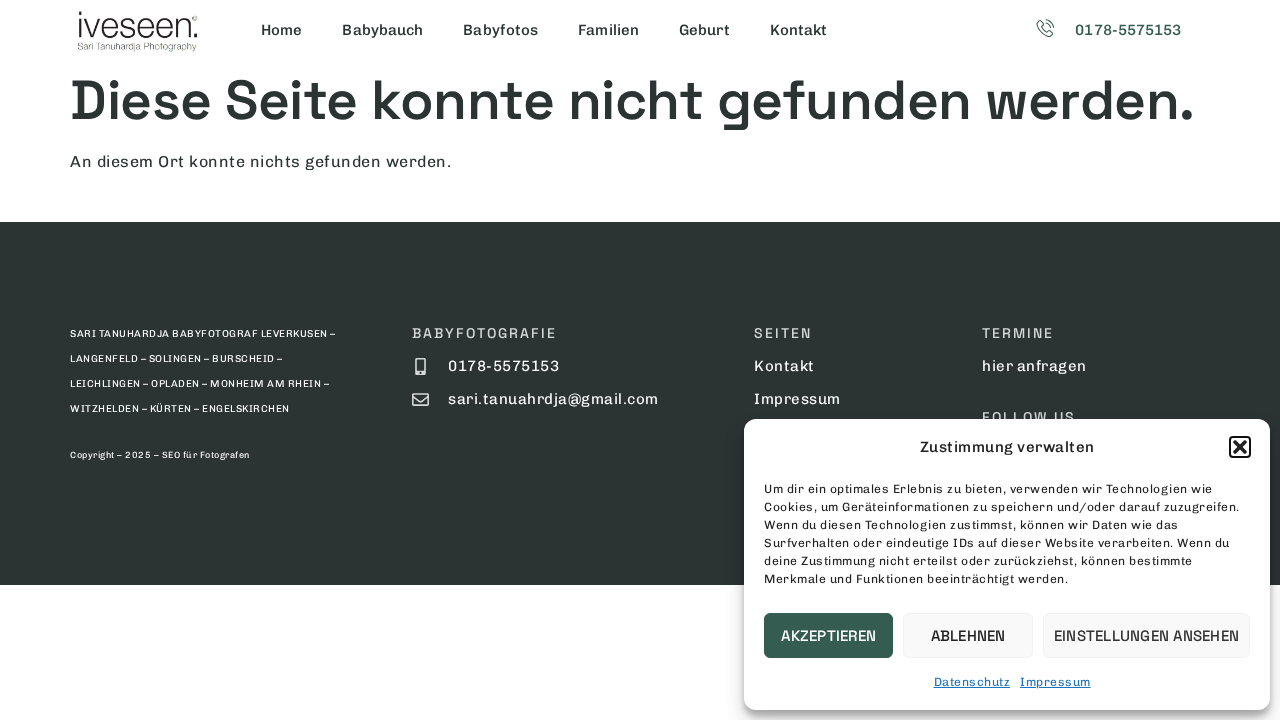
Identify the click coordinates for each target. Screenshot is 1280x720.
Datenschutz (972, 682)
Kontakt (799, 30)
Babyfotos (500, 30)
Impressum (1055, 682)
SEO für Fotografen (206, 455)
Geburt (704, 30)
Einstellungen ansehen (1146, 635)
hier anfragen (1034, 366)
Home (281, 30)
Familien (608, 30)
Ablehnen (968, 635)
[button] (1240, 447)
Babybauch (382, 30)
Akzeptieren (828, 635)
